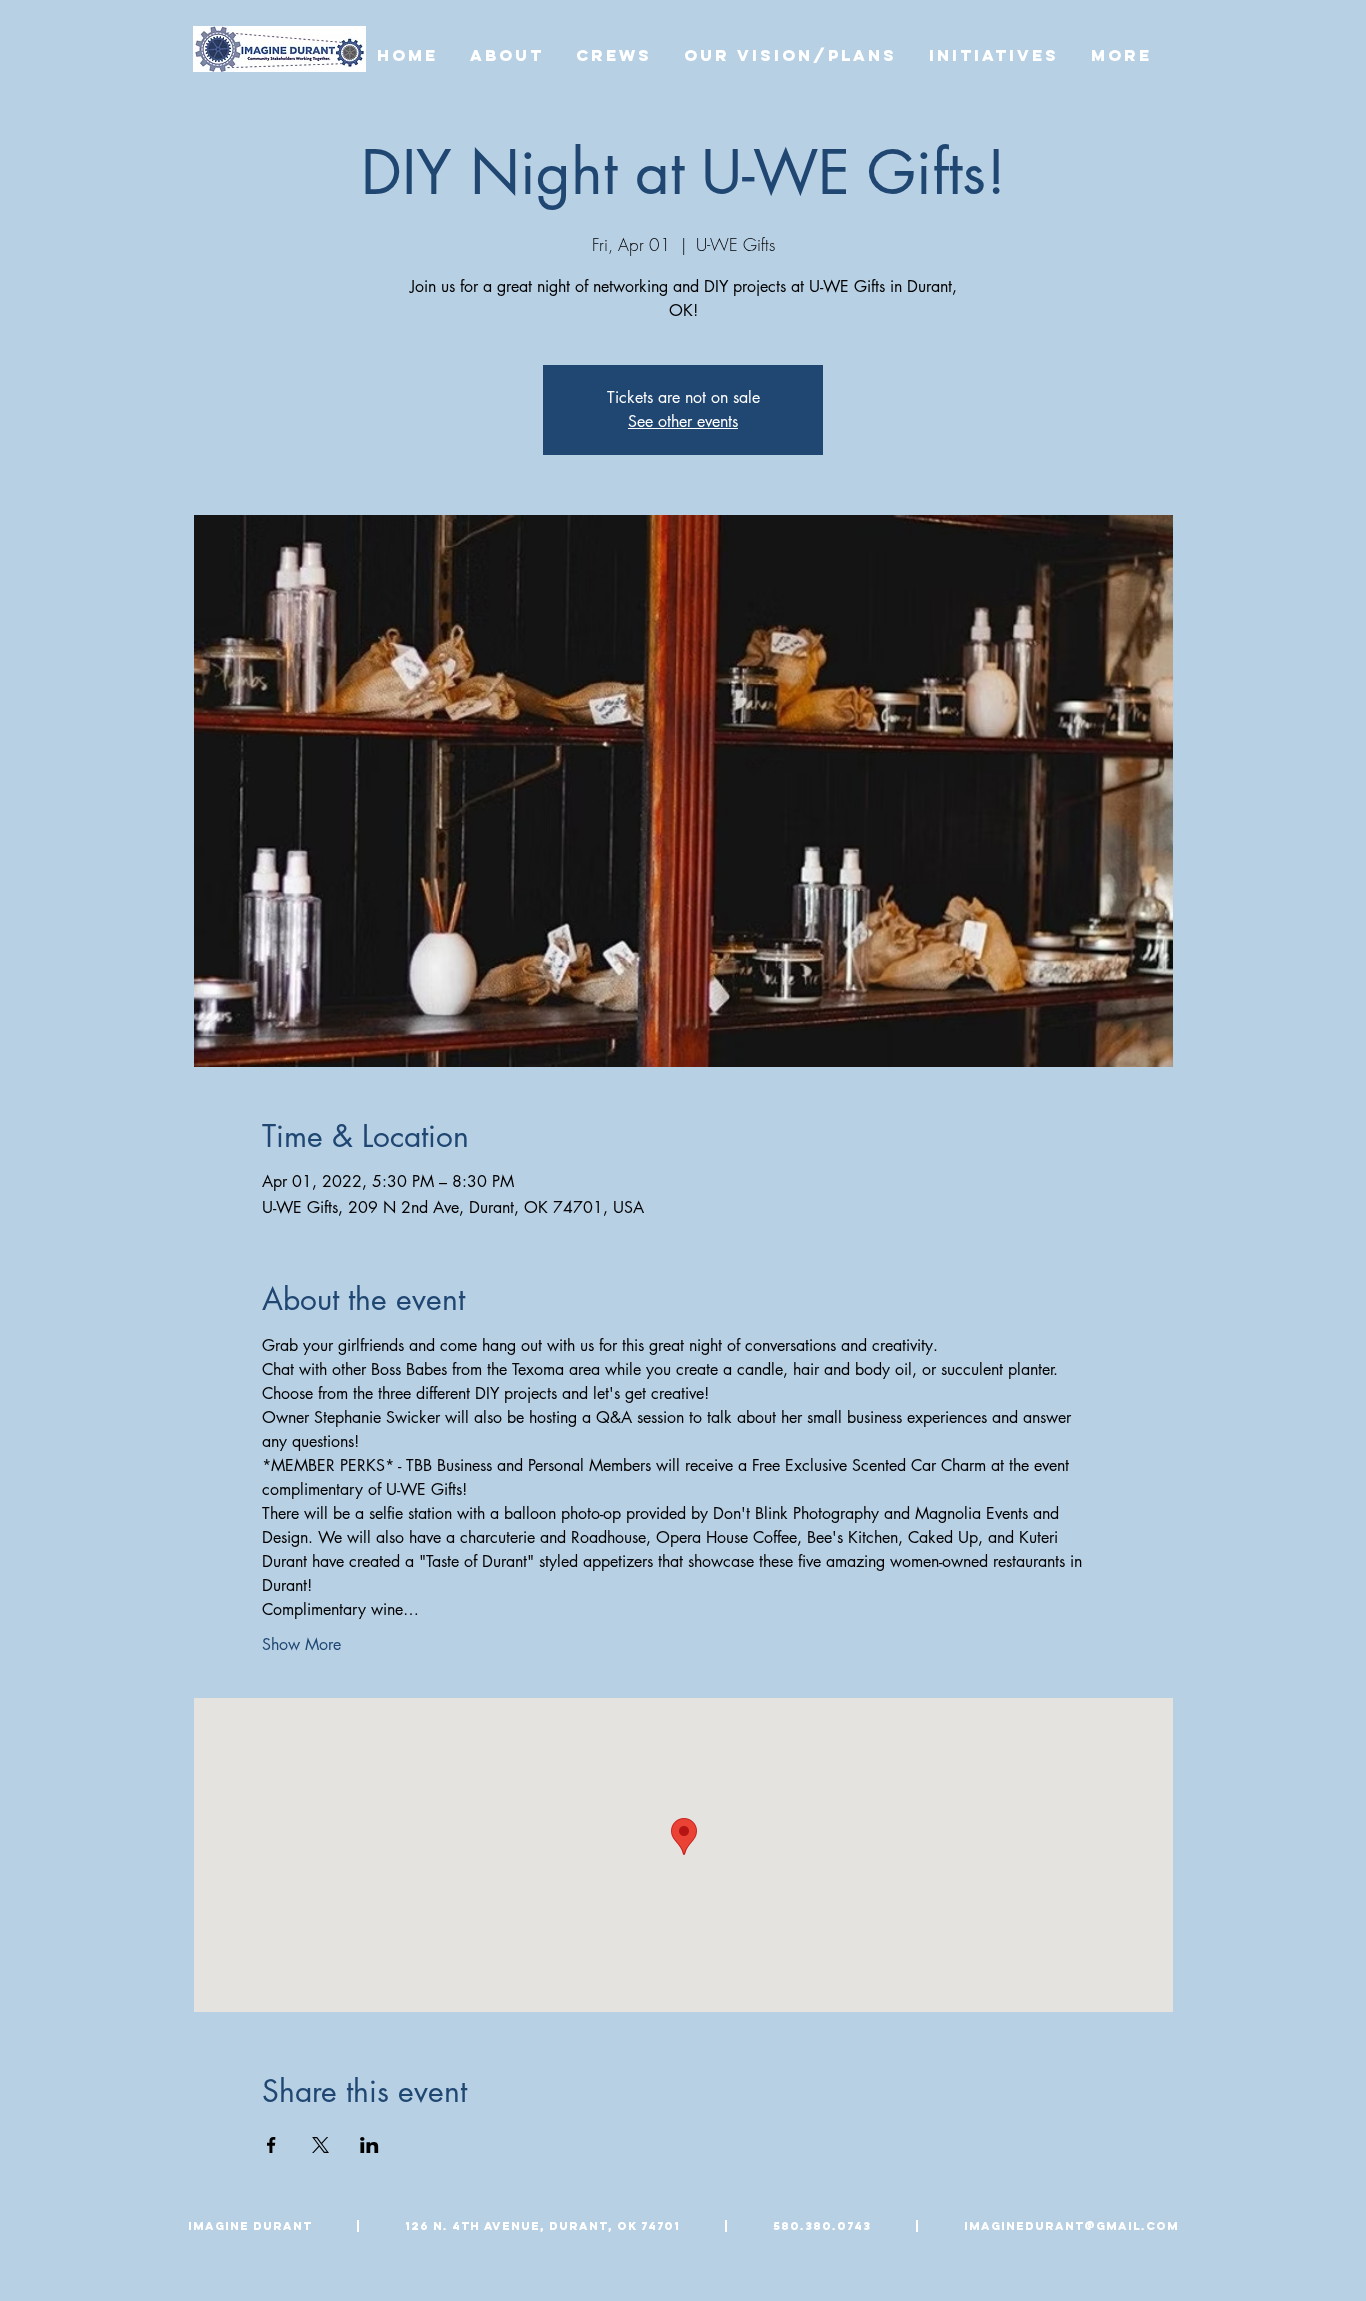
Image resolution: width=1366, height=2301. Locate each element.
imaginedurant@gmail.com (1071, 2226)
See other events (683, 421)
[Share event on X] (320, 2145)
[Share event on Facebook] (271, 2145)
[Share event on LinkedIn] (369, 2145)
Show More (301, 1644)
